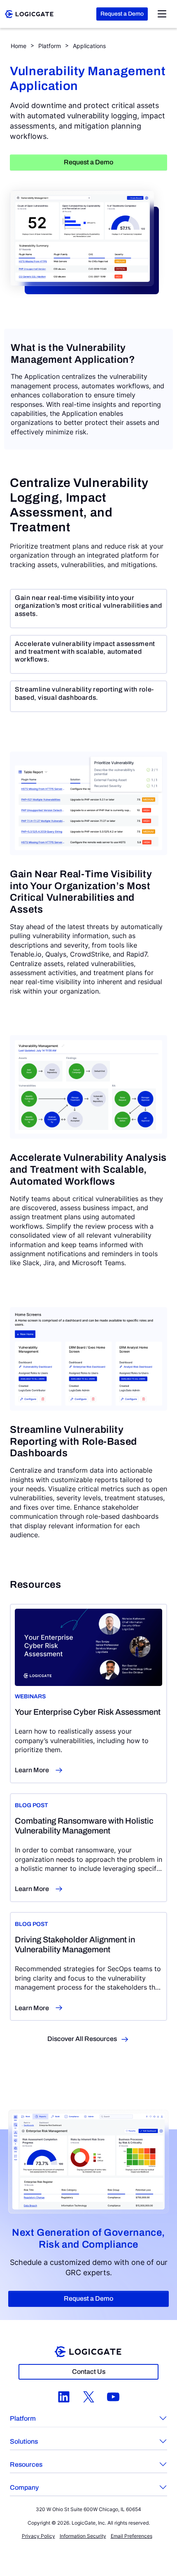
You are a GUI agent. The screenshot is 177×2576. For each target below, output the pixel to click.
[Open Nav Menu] (162, 14)
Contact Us (89, 2372)
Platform (50, 46)
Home (19, 46)
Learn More (32, 1770)
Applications (89, 46)
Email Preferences (132, 2536)
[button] (88, 2419)
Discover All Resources (82, 2039)
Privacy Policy (38, 2536)
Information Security (83, 2536)
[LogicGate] (29, 13)
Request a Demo (122, 14)
